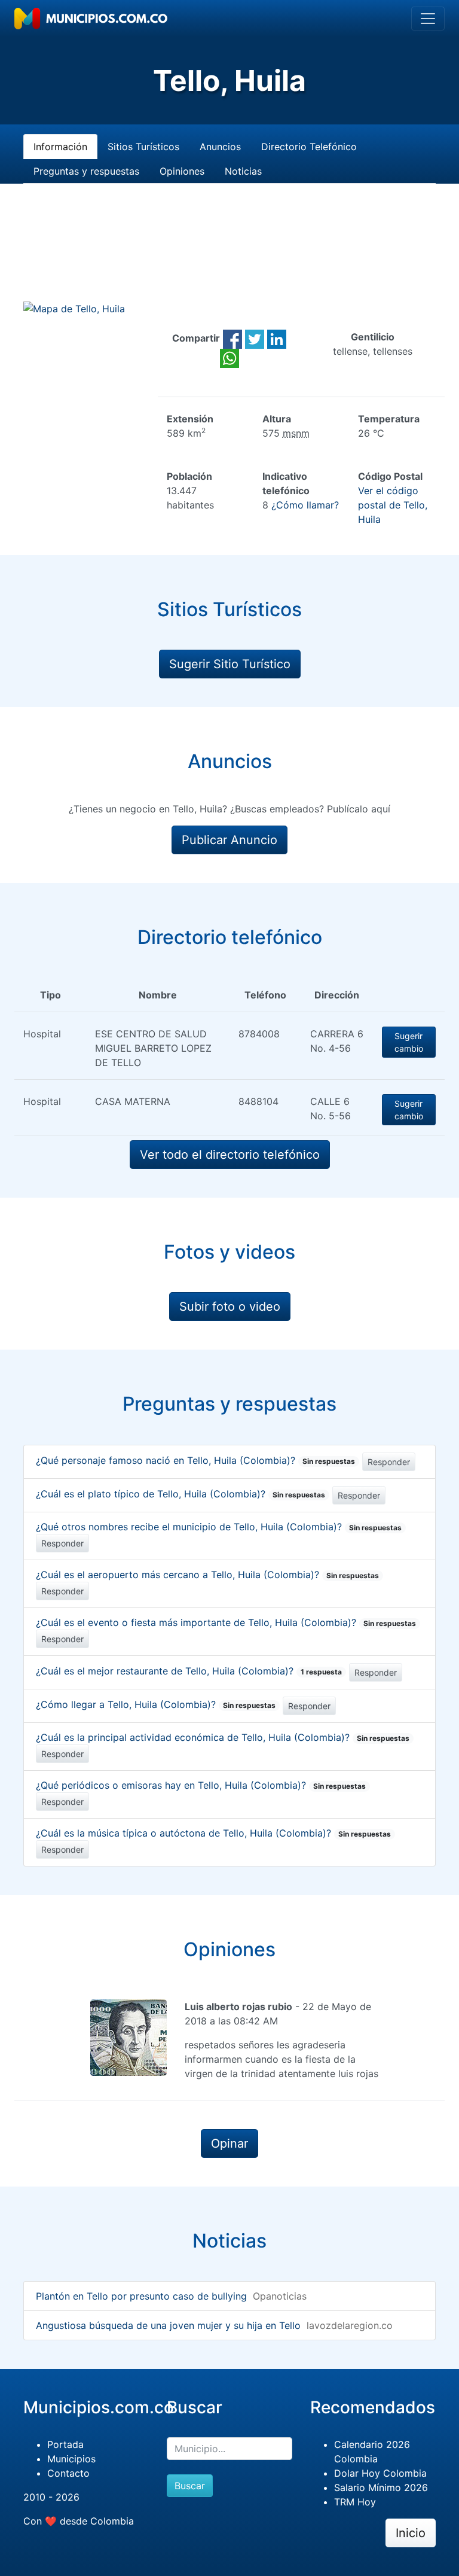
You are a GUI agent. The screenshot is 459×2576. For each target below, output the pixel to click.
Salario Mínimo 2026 (381, 2487)
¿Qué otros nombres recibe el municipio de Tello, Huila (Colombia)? (219, 1527)
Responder (389, 1462)
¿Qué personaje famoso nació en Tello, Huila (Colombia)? (195, 1460)
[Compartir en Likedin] (277, 338)
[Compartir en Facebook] (232, 338)
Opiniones (182, 171)
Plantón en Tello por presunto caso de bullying (141, 2296)
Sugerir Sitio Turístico (230, 664)
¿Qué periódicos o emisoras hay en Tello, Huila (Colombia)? (201, 1785)
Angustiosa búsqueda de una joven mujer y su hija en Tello (168, 2325)
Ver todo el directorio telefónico (230, 1155)
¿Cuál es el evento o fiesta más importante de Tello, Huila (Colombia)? (226, 1622)
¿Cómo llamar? (305, 505)
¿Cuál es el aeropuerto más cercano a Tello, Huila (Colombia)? (207, 1575)
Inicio (411, 2533)
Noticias (243, 171)
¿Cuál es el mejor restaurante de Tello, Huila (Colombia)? (189, 1671)
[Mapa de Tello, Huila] (74, 308)
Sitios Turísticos (143, 147)
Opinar (229, 2143)
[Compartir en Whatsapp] (229, 357)
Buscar (190, 2486)
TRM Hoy (355, 2502)
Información (60, 147)
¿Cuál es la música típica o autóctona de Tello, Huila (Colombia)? (213, 1833)
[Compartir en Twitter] (255, 338)
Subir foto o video (230, 1307)
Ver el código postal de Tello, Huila (393, 505)
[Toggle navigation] (428, 19)
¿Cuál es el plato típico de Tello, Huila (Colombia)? (180, 1494)
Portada (65, 2444)
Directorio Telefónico (309, 147)
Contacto (68, 2473)
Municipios (71, 2459)
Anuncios (220, 147)
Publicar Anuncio (229, 840)
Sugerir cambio (409, 1042)
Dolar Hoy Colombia (380, 2473)
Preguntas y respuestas (86, 171)
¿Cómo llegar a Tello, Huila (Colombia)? (156, 1704)
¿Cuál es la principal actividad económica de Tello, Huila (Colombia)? (223, 1737)
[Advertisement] (229, 257)
